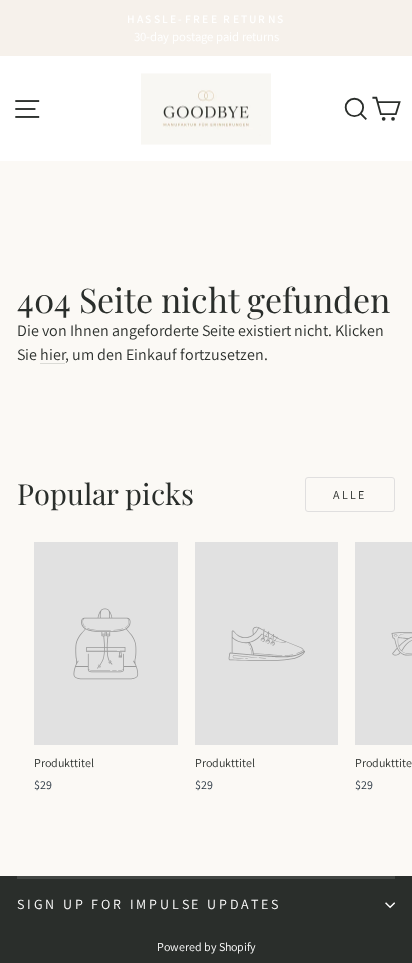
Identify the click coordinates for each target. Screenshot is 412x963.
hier (52, 354)
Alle (350, 494)
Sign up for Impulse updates (149, 904)
